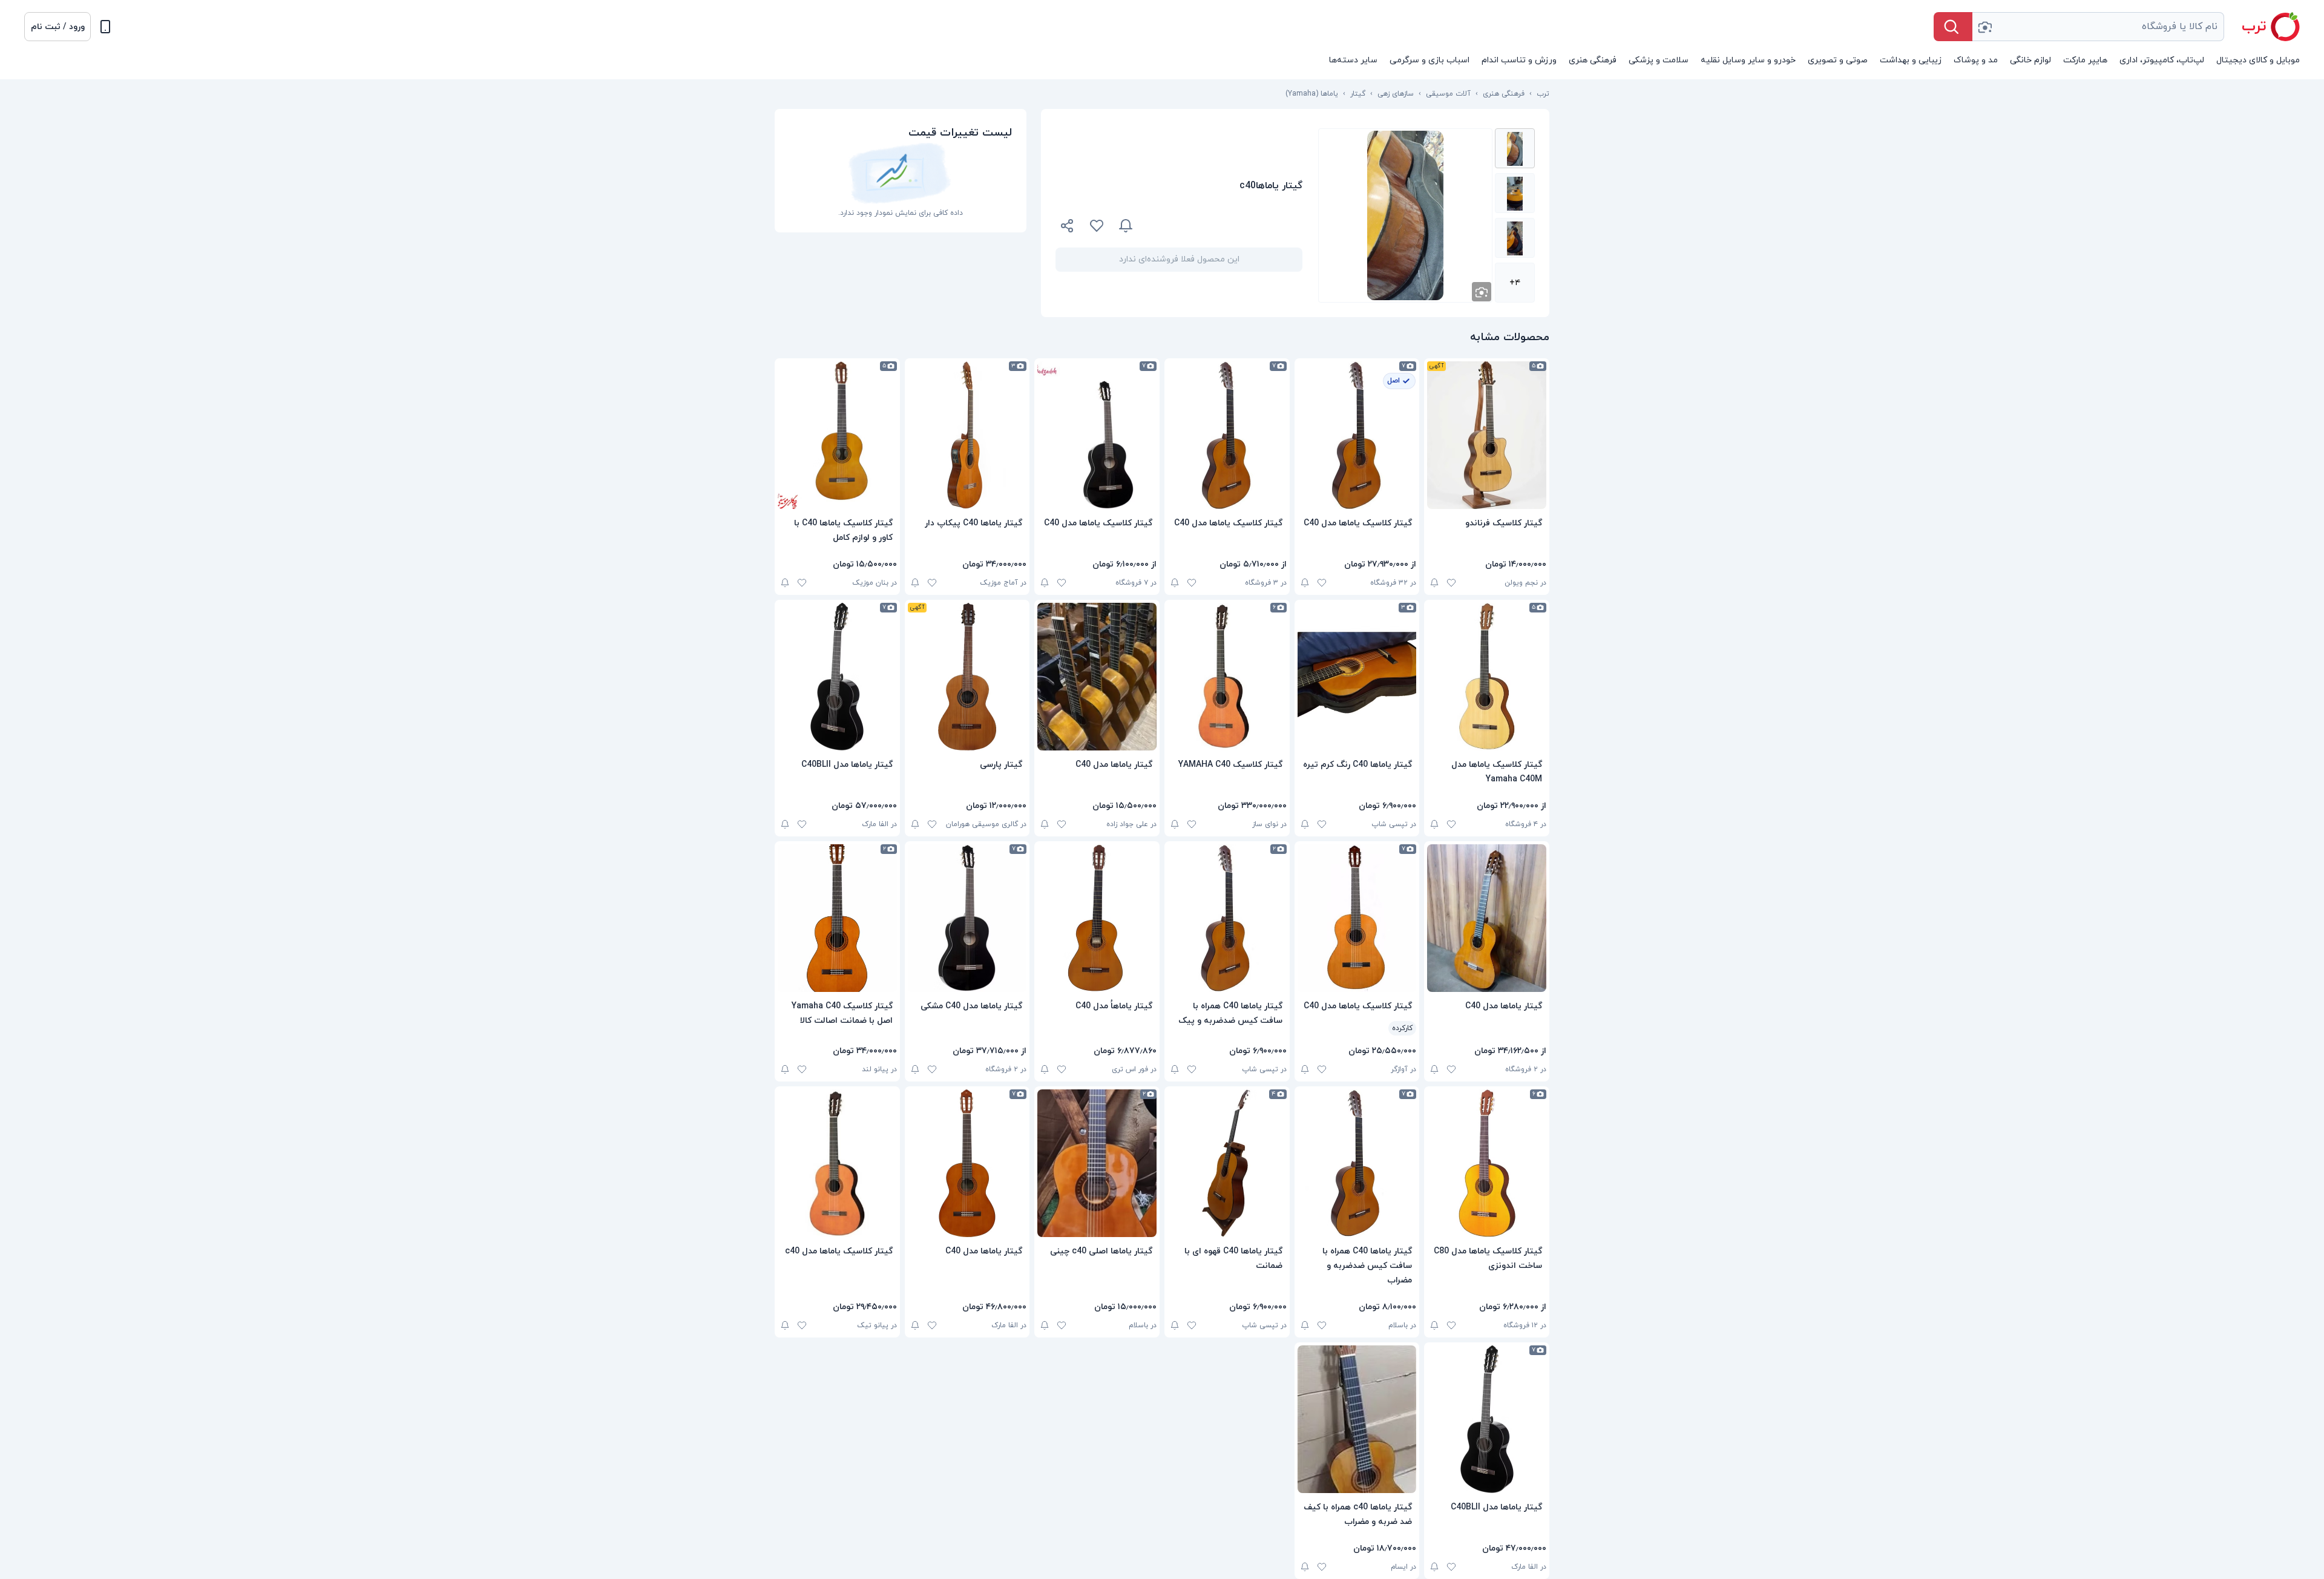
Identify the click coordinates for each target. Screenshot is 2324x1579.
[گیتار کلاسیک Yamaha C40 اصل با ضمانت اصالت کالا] (837, 918)
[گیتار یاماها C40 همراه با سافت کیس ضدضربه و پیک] (1227, 918)
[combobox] (2098, 27)
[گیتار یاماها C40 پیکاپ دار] (967, 435)
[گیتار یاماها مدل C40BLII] (837, 677)
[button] (57, 27)
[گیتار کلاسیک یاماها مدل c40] (837, 1163)
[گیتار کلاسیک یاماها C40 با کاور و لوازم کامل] (837, 435)
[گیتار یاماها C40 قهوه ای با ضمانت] (1227, 1163)
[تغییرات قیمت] (1126, 226)
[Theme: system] (105, 27)
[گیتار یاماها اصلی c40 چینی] (1097, 1163)
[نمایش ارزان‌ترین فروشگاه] (1225, 226)
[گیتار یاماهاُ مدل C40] (1097, 918)
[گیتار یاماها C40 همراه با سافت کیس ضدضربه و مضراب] (1357, 1163)
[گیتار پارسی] (967, 677)
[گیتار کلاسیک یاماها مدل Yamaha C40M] (1487, 677)
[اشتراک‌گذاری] (1068, 228)
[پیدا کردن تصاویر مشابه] (1482, 292)
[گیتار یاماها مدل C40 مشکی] (967, 918)
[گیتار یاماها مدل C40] (1097, 677)
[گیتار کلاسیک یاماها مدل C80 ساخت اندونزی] (1487, 1163)
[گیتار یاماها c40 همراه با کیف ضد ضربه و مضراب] (1357, 1419)
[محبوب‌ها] (1097, 226)
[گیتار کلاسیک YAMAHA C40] (1227, 677)
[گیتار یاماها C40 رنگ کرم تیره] (1357, 677)
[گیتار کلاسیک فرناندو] (1487, 435)
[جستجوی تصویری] (1984, 27)
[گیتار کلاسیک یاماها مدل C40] (1357, 435)
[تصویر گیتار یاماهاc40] (1515, 148)
